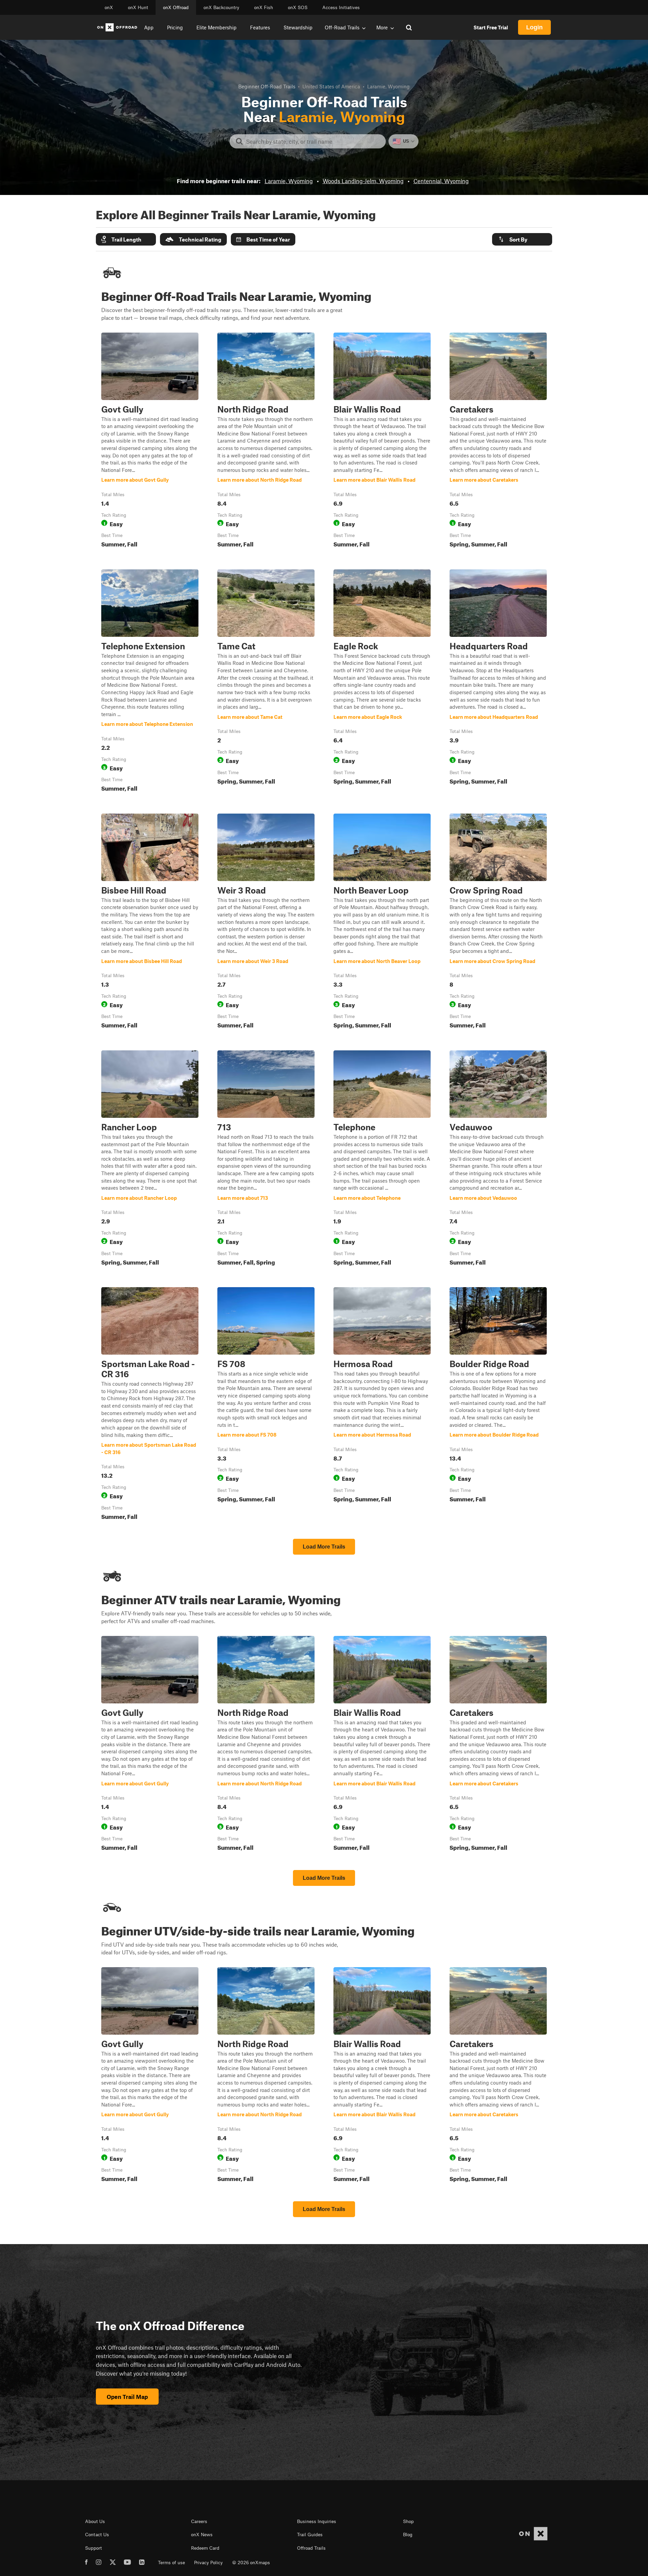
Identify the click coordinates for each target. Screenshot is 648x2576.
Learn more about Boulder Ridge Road (498, 1405)
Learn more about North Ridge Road (266, 442)
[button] (126, 239)
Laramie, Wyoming (289, 181)
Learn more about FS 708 (266, 1405)
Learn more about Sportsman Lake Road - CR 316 (150, 1405)
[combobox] (313, 141)
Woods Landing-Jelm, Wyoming (363, 181)
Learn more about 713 (266, 1159)
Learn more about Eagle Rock (382, 682)
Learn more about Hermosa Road (382, 1405)
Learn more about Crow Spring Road (498, 923)
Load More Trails (324, 1547)
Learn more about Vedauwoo (498, 1159)
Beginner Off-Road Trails (267, 86)
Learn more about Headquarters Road (498, 682)
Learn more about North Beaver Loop (382, 923)
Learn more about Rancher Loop (150, 1159)
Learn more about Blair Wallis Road (382, 442)
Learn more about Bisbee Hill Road (150, 923)
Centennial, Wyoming (441, 181)
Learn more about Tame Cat (266, 682)
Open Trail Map (127, 2397)
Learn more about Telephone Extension (150, 682)
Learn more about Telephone (382, 1159)
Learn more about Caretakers (498, 442)
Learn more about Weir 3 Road (266, 923)
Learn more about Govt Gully (150, 442)
